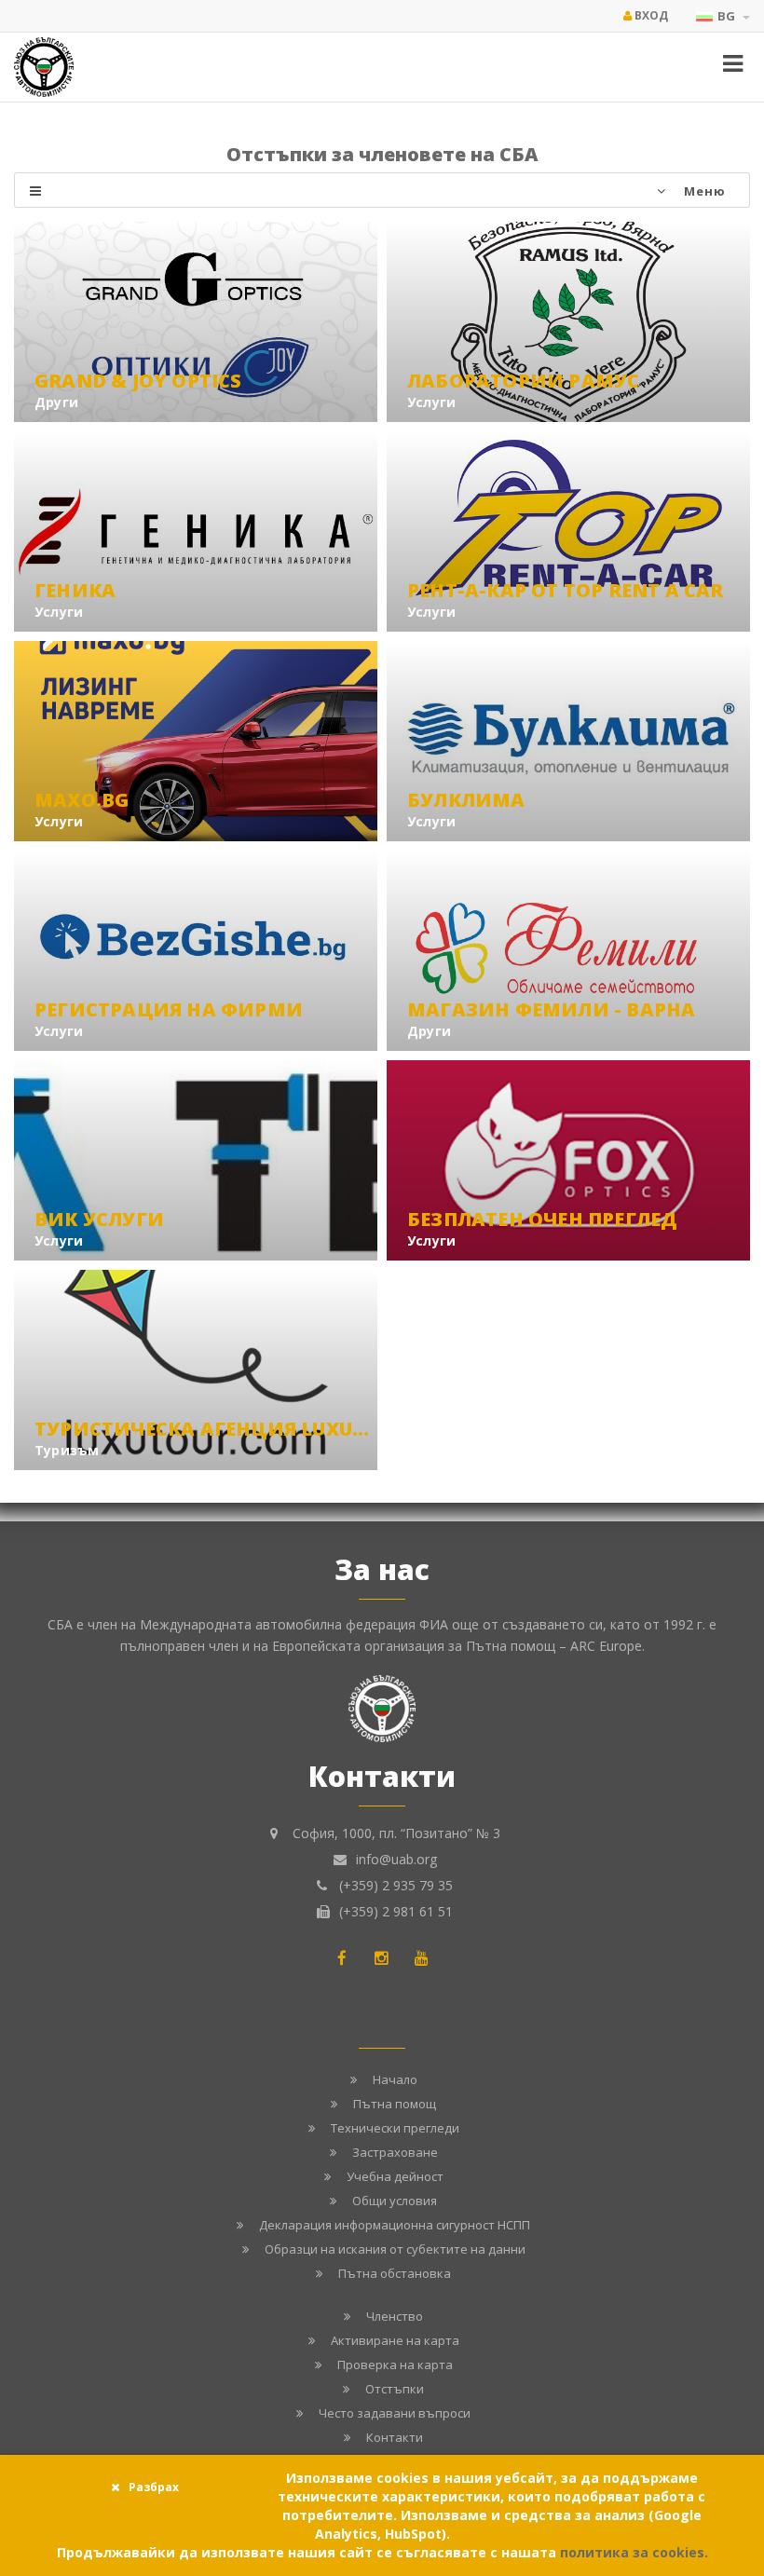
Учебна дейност (395, 2176)
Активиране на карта (395, 2340)
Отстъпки (395, 2389)
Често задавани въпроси (395, 2413)
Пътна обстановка (395, 2273)
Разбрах (154, 2487)
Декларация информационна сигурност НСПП (395, 2225)
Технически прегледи (395, 2128)
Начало (395, 2079)
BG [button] (728, 16)
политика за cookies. (634, 2552)
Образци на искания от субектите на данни (395, 2249)
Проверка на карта (395, 2365)
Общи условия (395, 2201)
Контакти (395, 2437)
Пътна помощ (395, 2104)
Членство (395, 2316)
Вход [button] (650, 15)
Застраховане (395, 2152)
